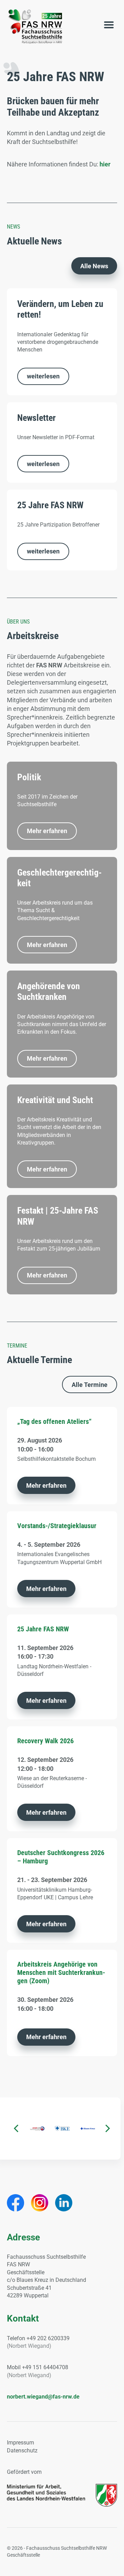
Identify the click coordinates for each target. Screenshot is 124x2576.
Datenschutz (22, 2450)
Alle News (94, 266)
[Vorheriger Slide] (16, 2128)
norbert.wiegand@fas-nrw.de (43, 2397)
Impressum (20, 2443)
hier (105, 164)
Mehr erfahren (47, 831)
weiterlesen (43, 376)
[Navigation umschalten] (109, 26)
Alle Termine (90, 1385)
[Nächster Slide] (108, 2128)
